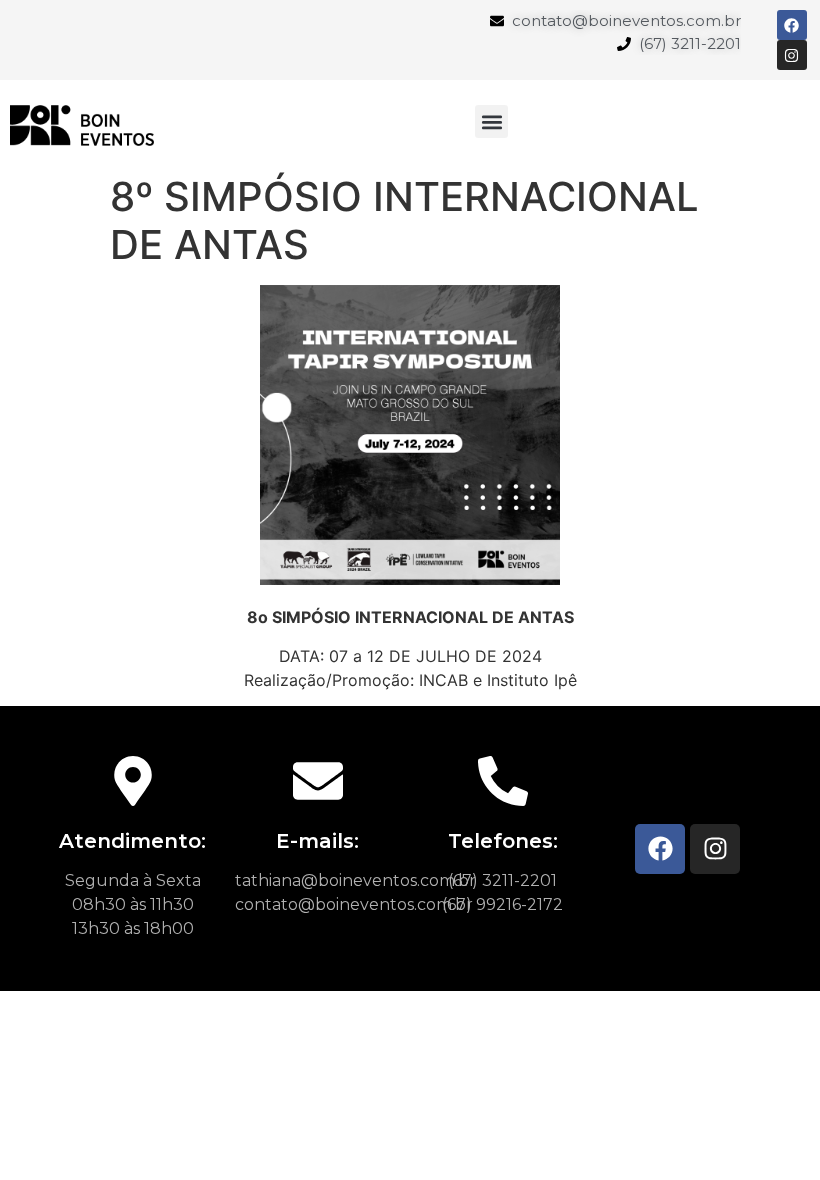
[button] (491, 121)
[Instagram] (715, 849)
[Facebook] (660, 849)
